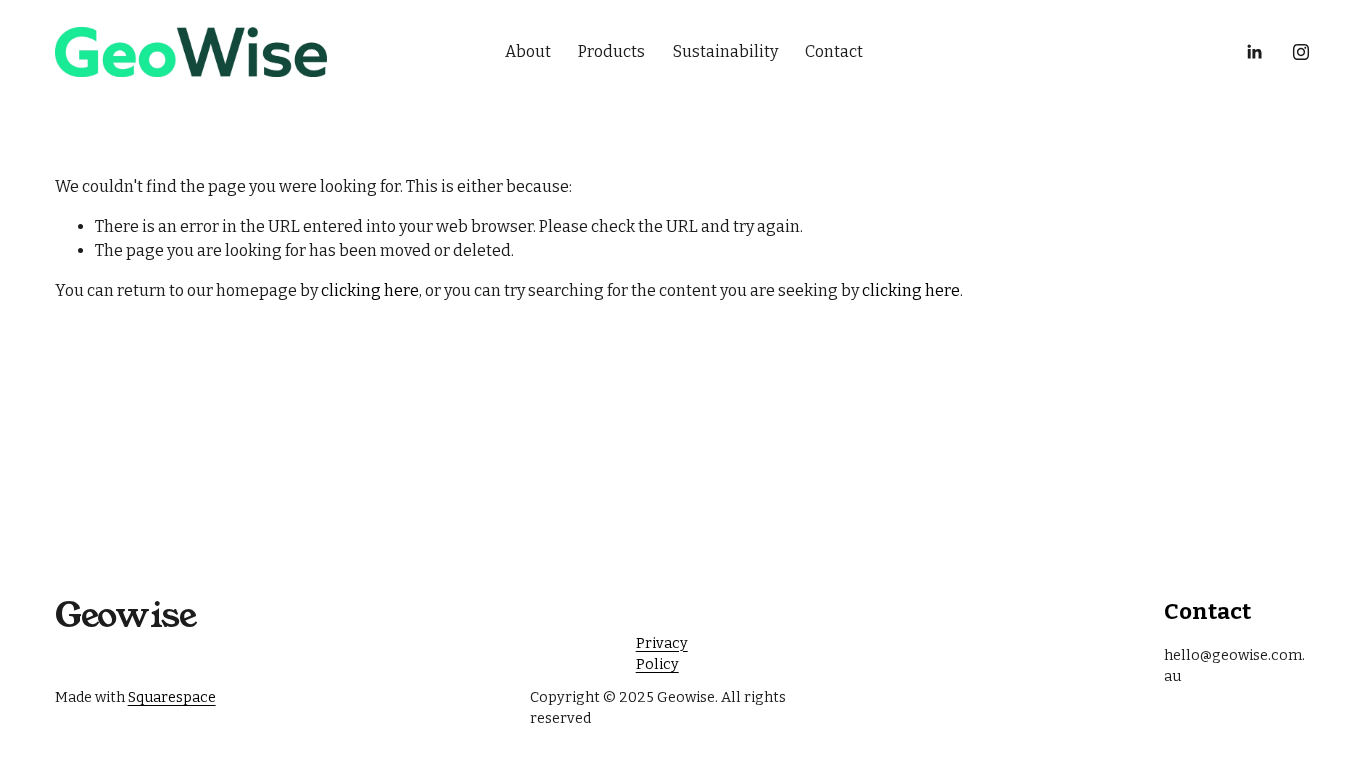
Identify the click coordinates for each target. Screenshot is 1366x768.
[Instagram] (1301, 52)
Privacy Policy (662, 654)
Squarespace (172, 697)
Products (611, 51)
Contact (834, 51)
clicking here (370, 290)
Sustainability (725, 51)
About (528, 51)
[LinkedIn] (1254, 52)
